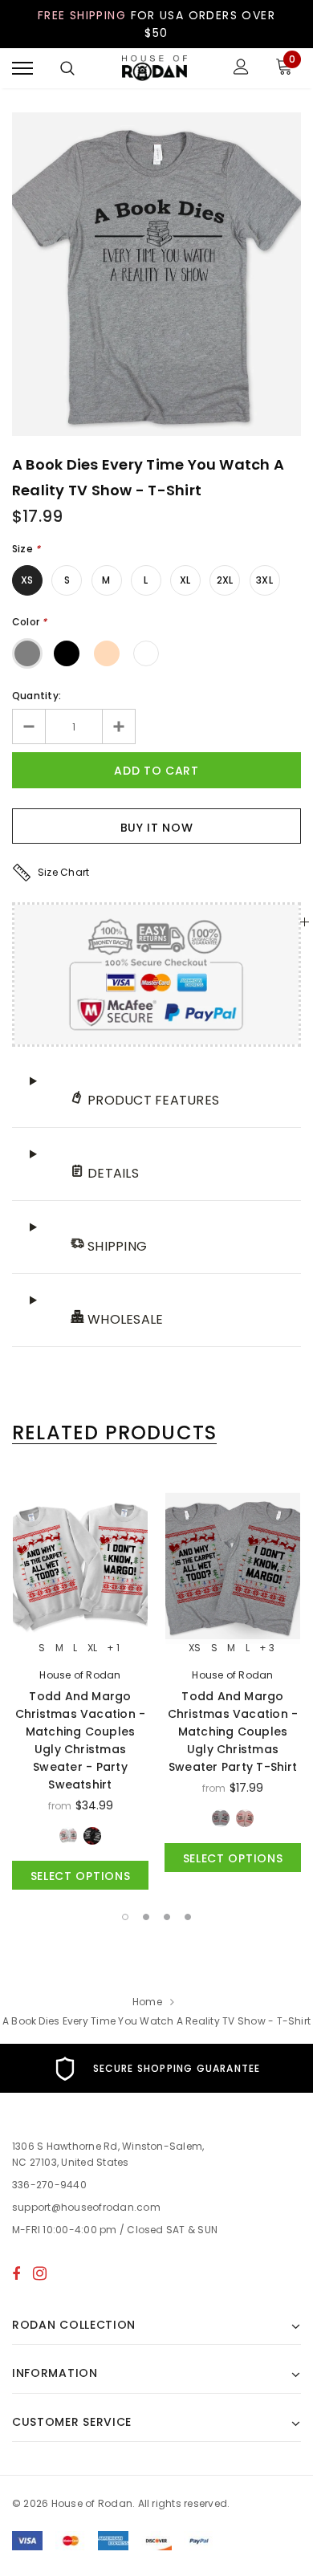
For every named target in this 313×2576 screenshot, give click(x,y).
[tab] (114, 1433)
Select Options (81, 1876)
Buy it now (157, 828)
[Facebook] (16, 2273)
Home (147, 2002)
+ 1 (113, 1648)
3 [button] (167, 1917)
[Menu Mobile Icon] (22, 69)
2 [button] (146, 1917)
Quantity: (37, 696)
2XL (225, 580)
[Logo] (155, 69)
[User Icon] (241, 69)
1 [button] (125, 1917)
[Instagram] (40, 2273)
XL (185, 580)
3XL (264, 580)
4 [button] (188, 1917)
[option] (156, 274)
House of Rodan (80, 1675)
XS (27, 580)
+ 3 (267, 1648)
